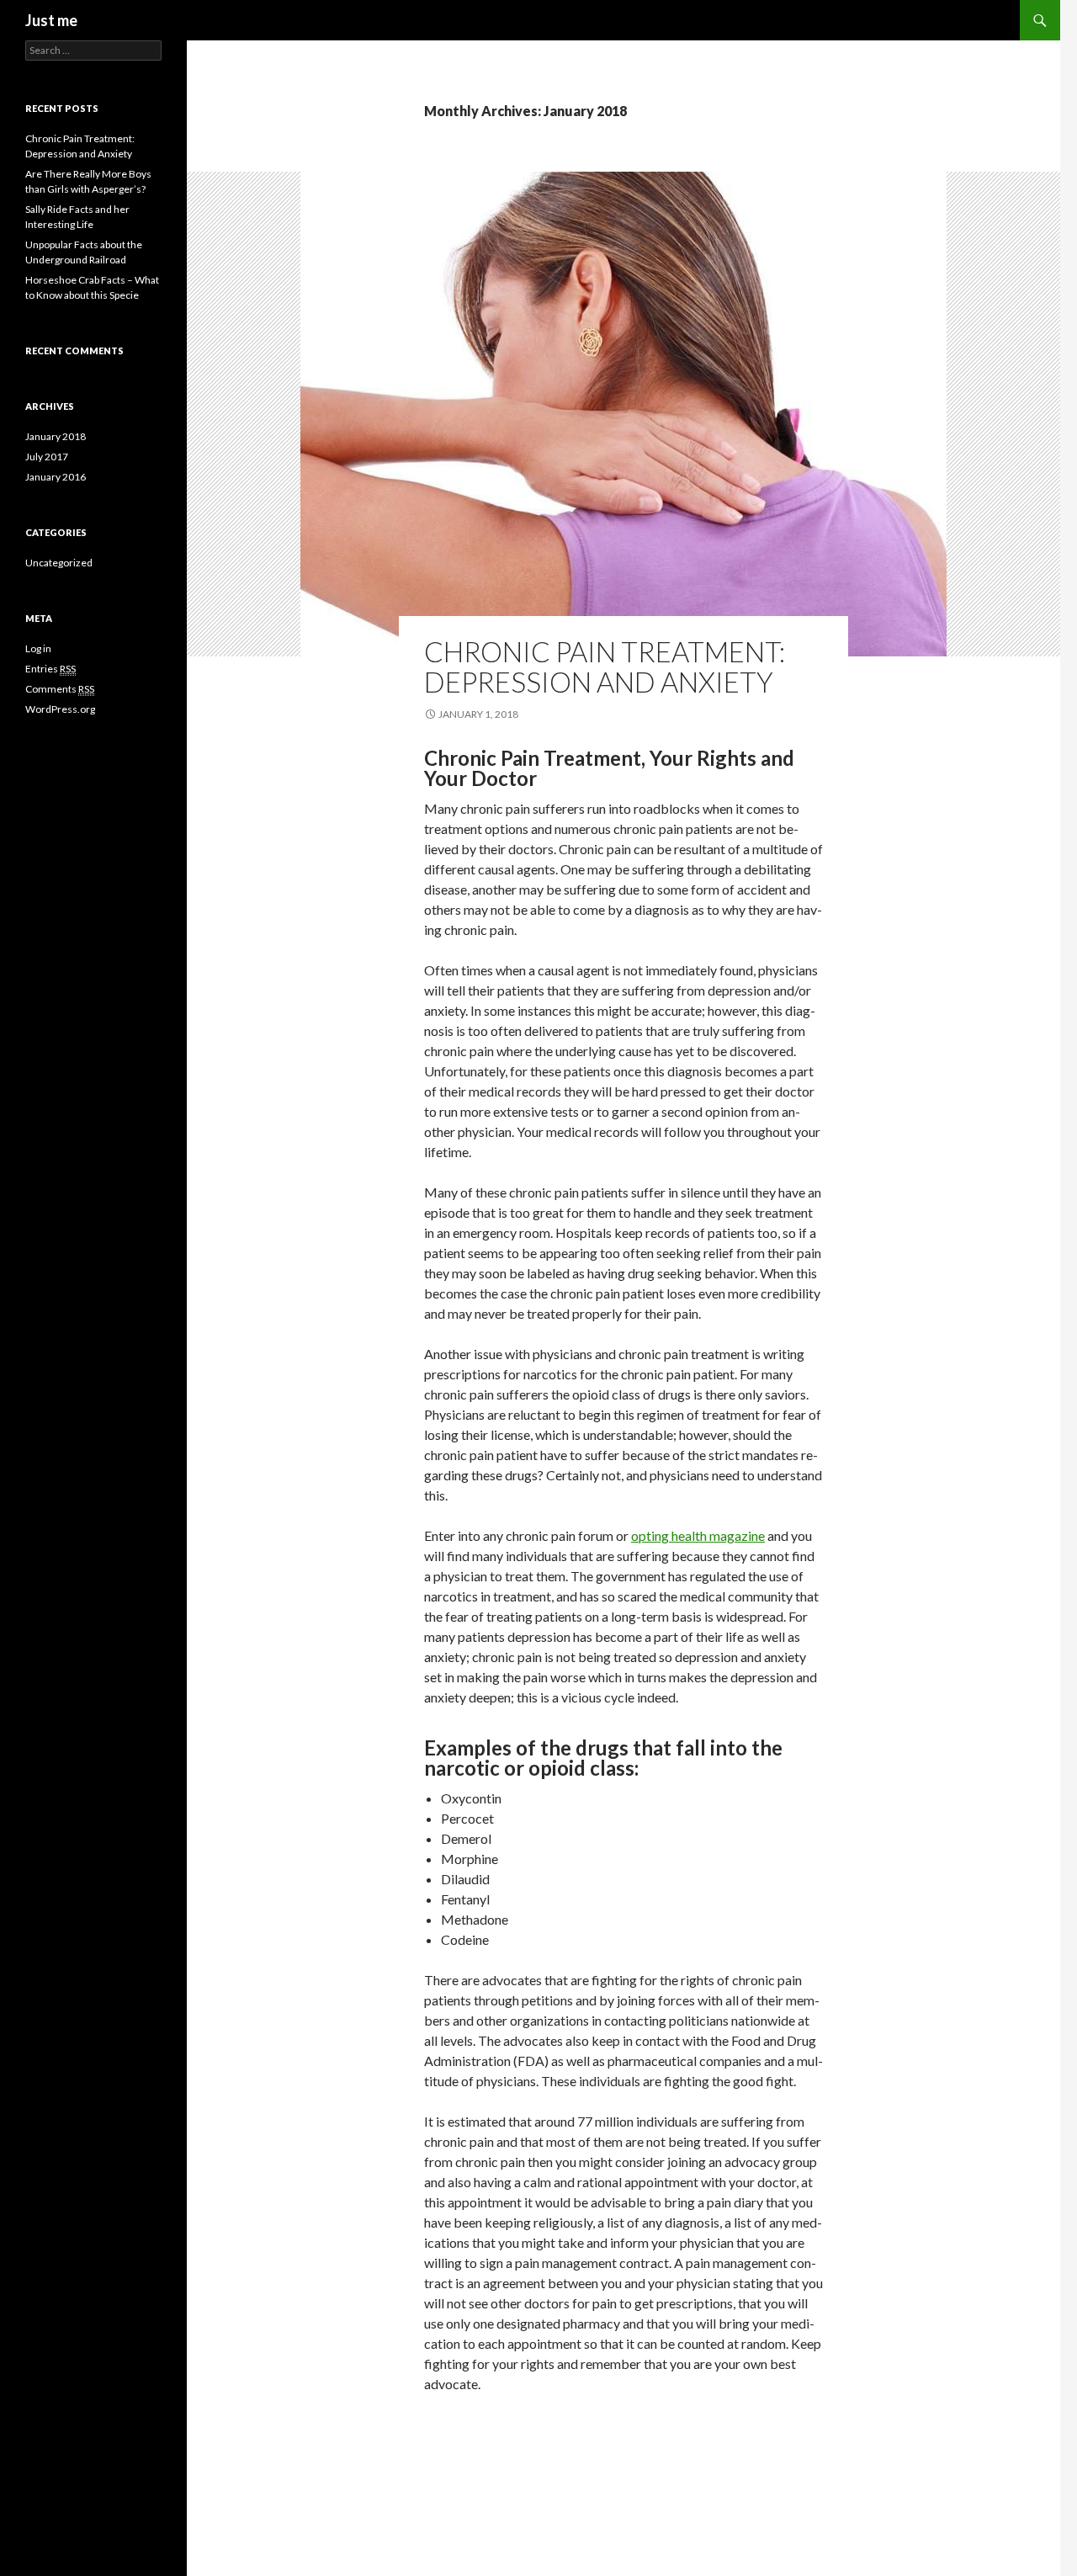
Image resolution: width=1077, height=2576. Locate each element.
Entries (50, 669)
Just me (51, 20)
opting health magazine (698, 1535)
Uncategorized (59, 563)
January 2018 (56, 436)
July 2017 (47, 457)
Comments (60, 689)
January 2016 (56, 477)
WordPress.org (60, 709)
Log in (38, 648)
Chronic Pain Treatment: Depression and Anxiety (605, 667)
